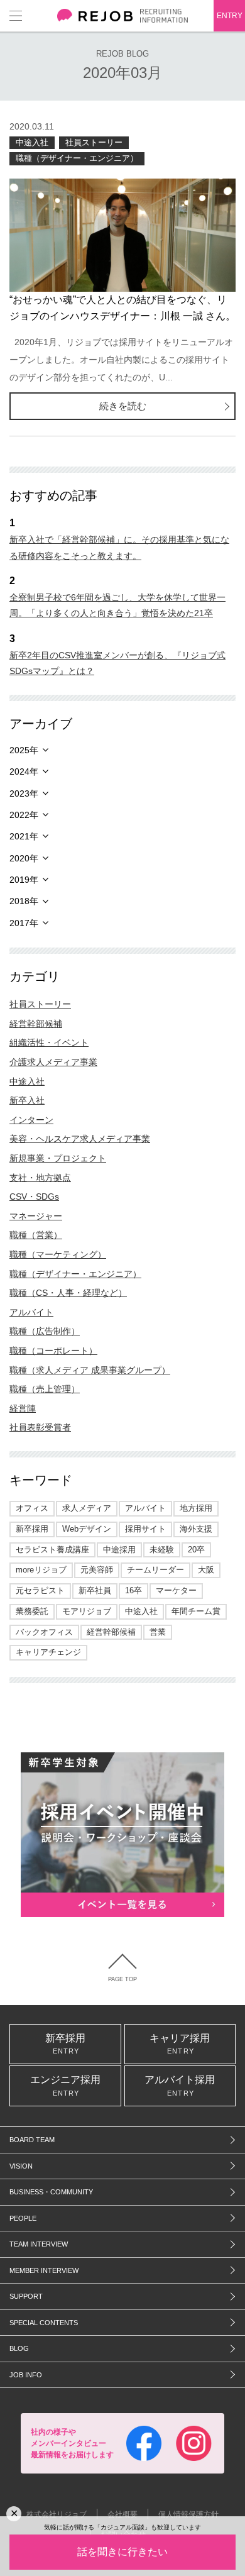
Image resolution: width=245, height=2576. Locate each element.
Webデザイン (87, 1529)
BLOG (19, 2348)
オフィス (32, 1508)
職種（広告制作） (45, 1331)
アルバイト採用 (180, 2086)
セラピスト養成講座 (52, 1550)
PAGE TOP (122, 1979)
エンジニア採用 (65, 2086)
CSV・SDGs (34, 1197)
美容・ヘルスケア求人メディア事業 (80, 1139)
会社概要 (122, 2514)
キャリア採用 (180, 2044)
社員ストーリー (94, 142)
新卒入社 (27, 1100)
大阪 (206, 1570)
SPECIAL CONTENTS (44, 2323)
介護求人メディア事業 (53, 1062)
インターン (31, 1120)
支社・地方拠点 (40, 1178)
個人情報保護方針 (188, 2514)
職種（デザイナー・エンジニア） (77, 158)
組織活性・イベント (49, 1042)
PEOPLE (23, 2218)
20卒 (196, 1550)
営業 (158, 1632)
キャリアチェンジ (48, 1652)
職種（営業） (36, 1235)
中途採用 (119, 1550)
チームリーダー (155, 1570)
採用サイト (145, 1529)
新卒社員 (95, 1590)
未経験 (162, 1550)
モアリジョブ (87, 1611)
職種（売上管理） (45, 1389)
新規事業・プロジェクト (58, 1158)
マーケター (176, 1590)
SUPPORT (26, 2296)
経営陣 (23, 1408)
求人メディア (87, 1508)
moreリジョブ (41, 1570)
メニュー (16, 16)
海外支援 (196, 1529)
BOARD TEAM (32, 2140)
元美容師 (97, 1570)
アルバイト (31, 1312)
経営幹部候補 (36, 1024)
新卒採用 (32, 1529)
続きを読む (123, 406)
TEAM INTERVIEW (39, 2244)
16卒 (133, 1590)
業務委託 (32, 1611)
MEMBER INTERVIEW (44, 2270)
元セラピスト (40, 1590)
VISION (21, 2166)
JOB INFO (26, 2375)
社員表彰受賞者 (40, 1427)
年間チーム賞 (196, 1611)
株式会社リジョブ (57, 2514)
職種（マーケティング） (58, 1254)
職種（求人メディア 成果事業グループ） (90, 1370)
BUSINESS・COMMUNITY (51, 2192)
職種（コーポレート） (53, 1351)
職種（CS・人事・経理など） (68, 1293)
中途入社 (32, 142)
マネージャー (36, 1216)
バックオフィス (44, 1632)
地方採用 (196, 1508)
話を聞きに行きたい (122, 2552)
